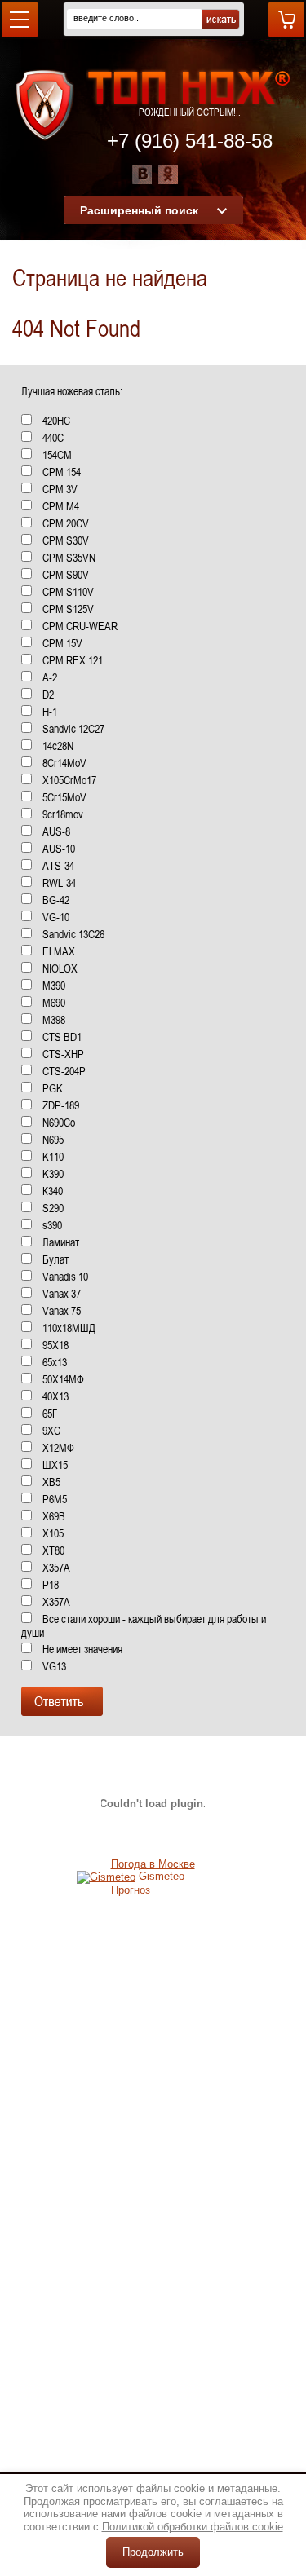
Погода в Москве (153, 1864)
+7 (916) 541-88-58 (190, 141)
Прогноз (131, 1890)
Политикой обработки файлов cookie (193, 2527)
